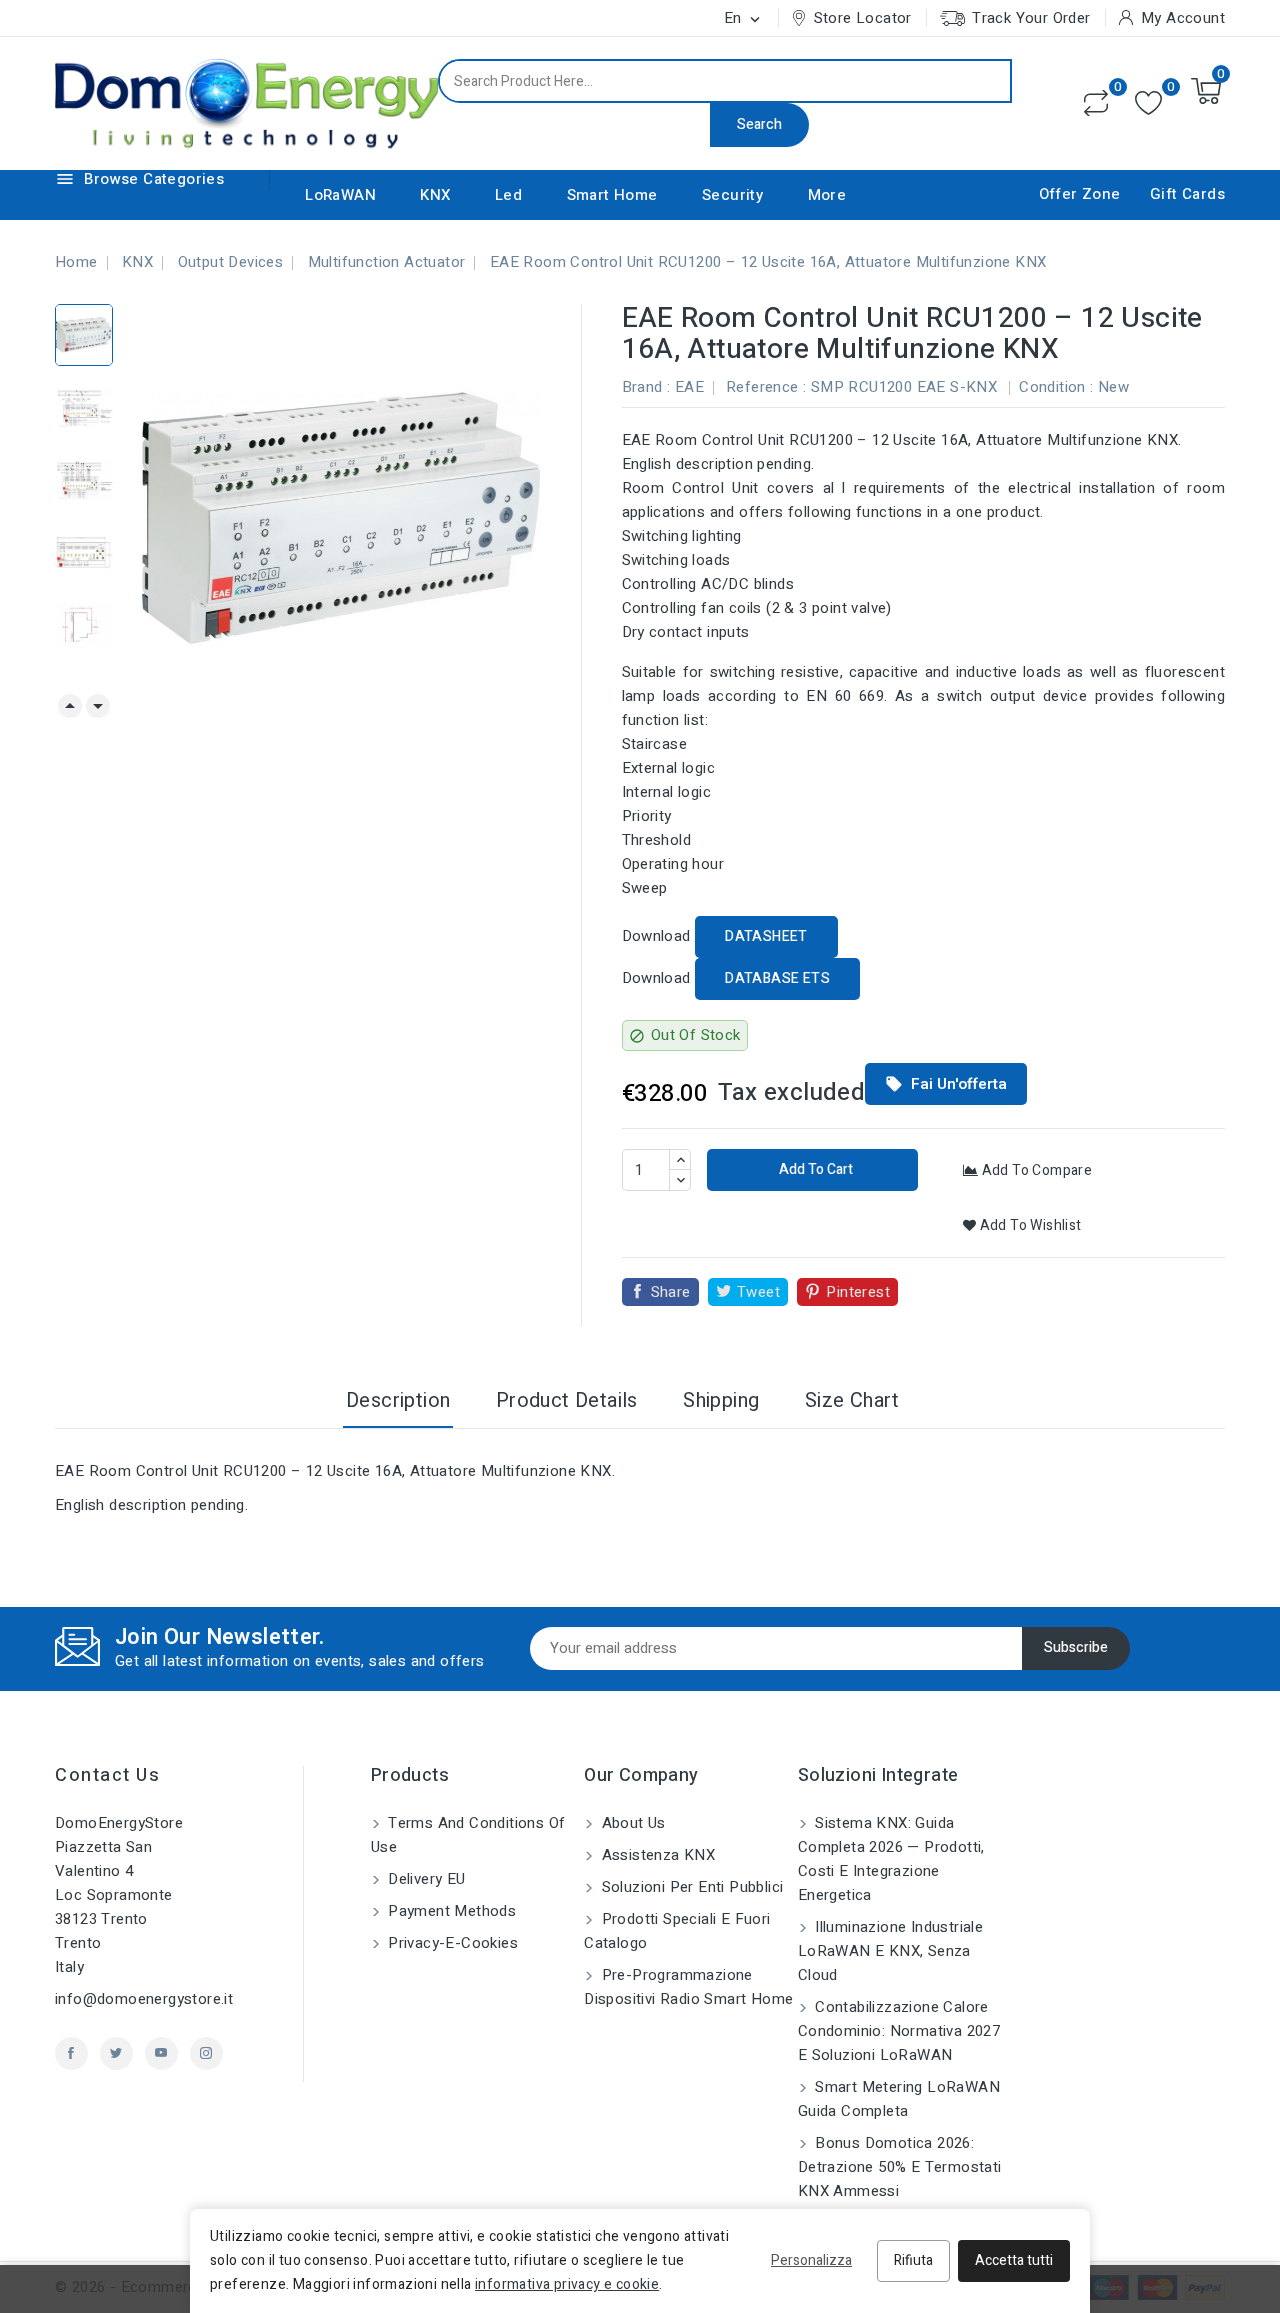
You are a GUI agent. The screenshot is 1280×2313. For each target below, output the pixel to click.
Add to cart (814, 1169)
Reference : (766, 387)
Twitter (116, 2053)
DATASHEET (766, 936)
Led (508, 195)
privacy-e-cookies (451, 1943)
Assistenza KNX (656, 1855)
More (827, 195)
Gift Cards (1187, 194)
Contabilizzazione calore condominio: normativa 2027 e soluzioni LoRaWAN (899, 2031)
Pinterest (858, 1292)
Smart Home (612, 195)
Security (732, 195)
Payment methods (450, 1911)
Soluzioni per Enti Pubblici (690, 1887)
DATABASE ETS (777, 978)
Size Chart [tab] (852, 1400)
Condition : (1056, 387)
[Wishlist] (1148, 103)
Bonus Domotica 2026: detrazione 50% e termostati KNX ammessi (900, 2167)
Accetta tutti (1014, 2260)
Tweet (758, 1292)
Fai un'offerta (946, 1084)
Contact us (107, 1775)
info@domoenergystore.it (144, 1999)
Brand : (646, 387)
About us (631, 1823)
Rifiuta (913, 2260)
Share (671, 1292)
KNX (435, 195)
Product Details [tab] (567, 1400)
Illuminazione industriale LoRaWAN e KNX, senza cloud (890, 1951)
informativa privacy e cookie (567, 2284)
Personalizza (811, 2260)
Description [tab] (398, 1400)
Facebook (71, 2053)
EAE (689, 387)
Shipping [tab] (721, 1400)
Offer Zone (1080, 194)
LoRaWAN (340, 195)
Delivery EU (425, 1879)
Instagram (206, 2053)
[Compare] (1096, 103)
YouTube (161, 2053)
